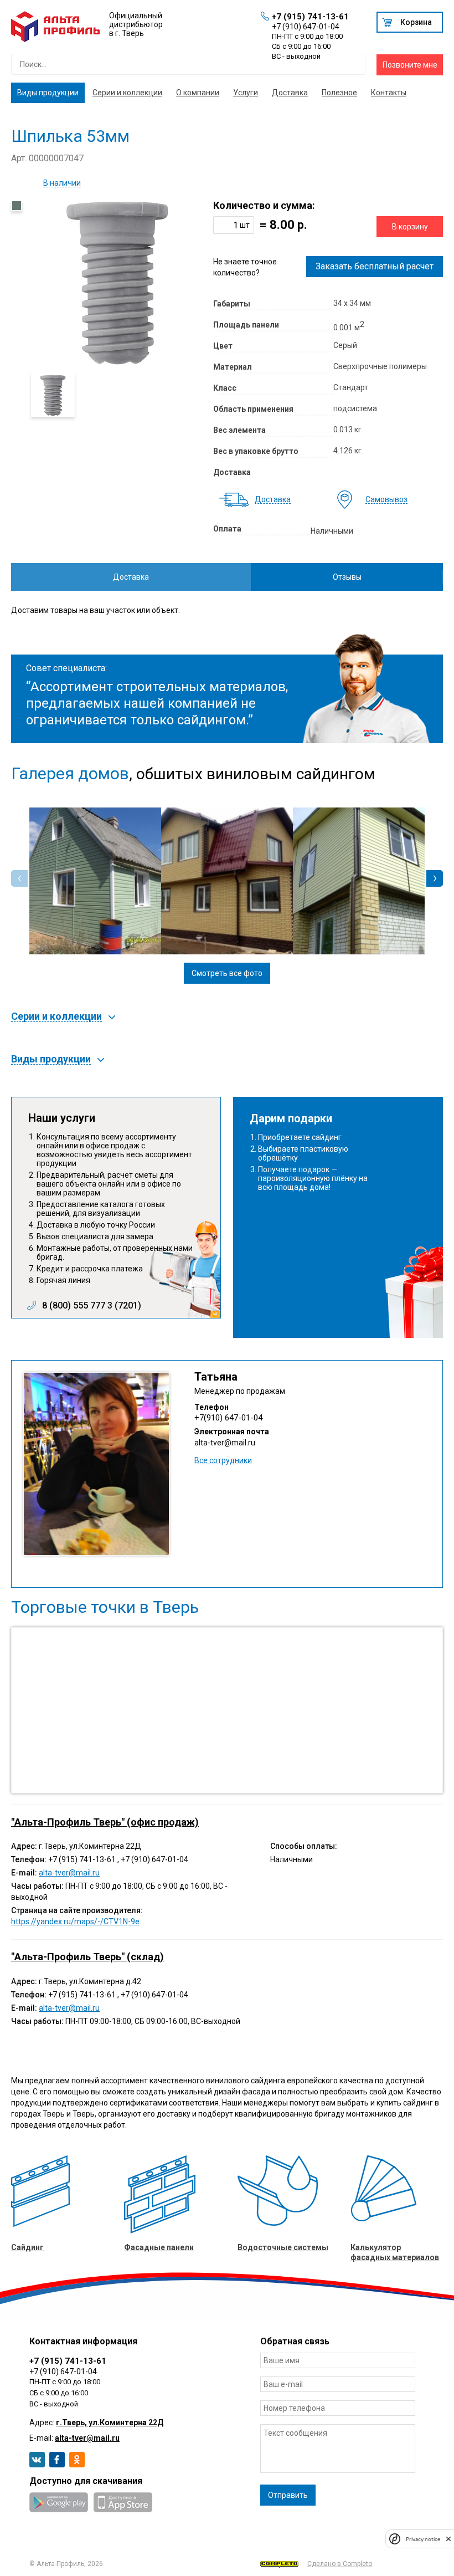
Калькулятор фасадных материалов (395, 2252)
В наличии (62, 183)
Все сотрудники (223, 1460)
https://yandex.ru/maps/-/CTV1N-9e (75, 1921)
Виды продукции (48, 93)
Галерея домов (70, 774)
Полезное (339, 93)
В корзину (410, 227)
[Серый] (17, 206)
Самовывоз (386, 500)
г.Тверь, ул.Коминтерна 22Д (110, 2422)
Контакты (389, 93)
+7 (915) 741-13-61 (310, 17)
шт (245, 225)
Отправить (288, 2495)
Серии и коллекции (127, 93)
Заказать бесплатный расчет (375, 266)
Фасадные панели (159, 2247)
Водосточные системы (283, 2247)
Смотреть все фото (227, 973)
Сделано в (340, 2564)
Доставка (290, 93)
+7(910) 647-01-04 (228, 1418)
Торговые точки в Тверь (105, 1607)
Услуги (246, 93)
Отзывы (347, 577)
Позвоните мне (410, 65)
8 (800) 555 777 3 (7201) (92, 1306)
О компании (198, 93)
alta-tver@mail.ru (225, 1443)
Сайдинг (27, 2247)
